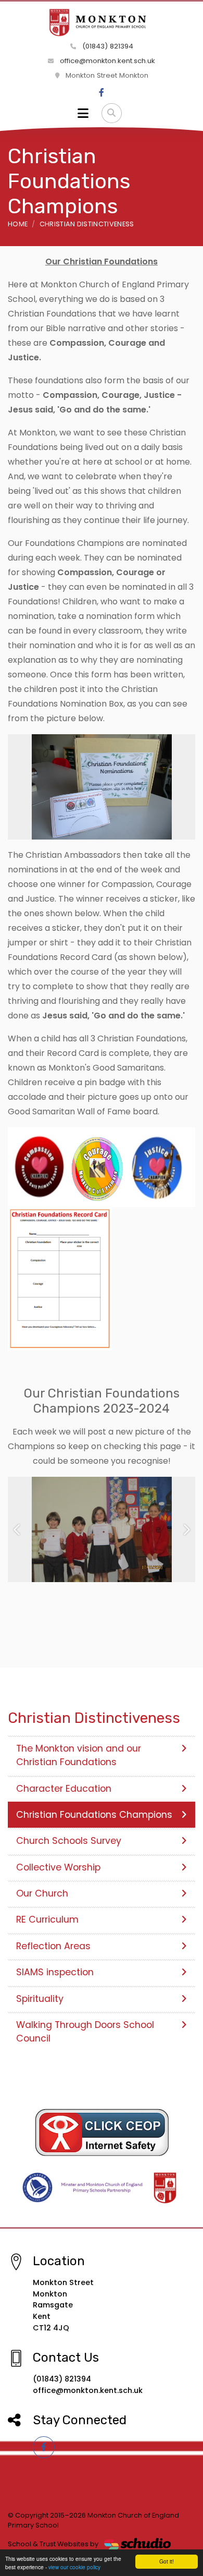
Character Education (64, 1789)
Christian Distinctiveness (87, 224)
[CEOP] (102, 2132)
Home (18, 224)
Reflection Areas (53, 1946)
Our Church (42, 1893)
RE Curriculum (47, 1919)
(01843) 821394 (107, 46)
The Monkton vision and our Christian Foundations (79, 1755)
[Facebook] (102, 93)
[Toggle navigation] (83, 113)
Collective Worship (58, 1867)
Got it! (167, 2561)
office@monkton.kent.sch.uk (106, 61)
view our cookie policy (74, 2567)
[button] (17, 1530)
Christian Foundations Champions (94, 1815)
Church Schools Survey (69, 1841)
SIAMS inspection (55, 1972)
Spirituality (40, 1999)
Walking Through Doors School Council (85, 2032)
